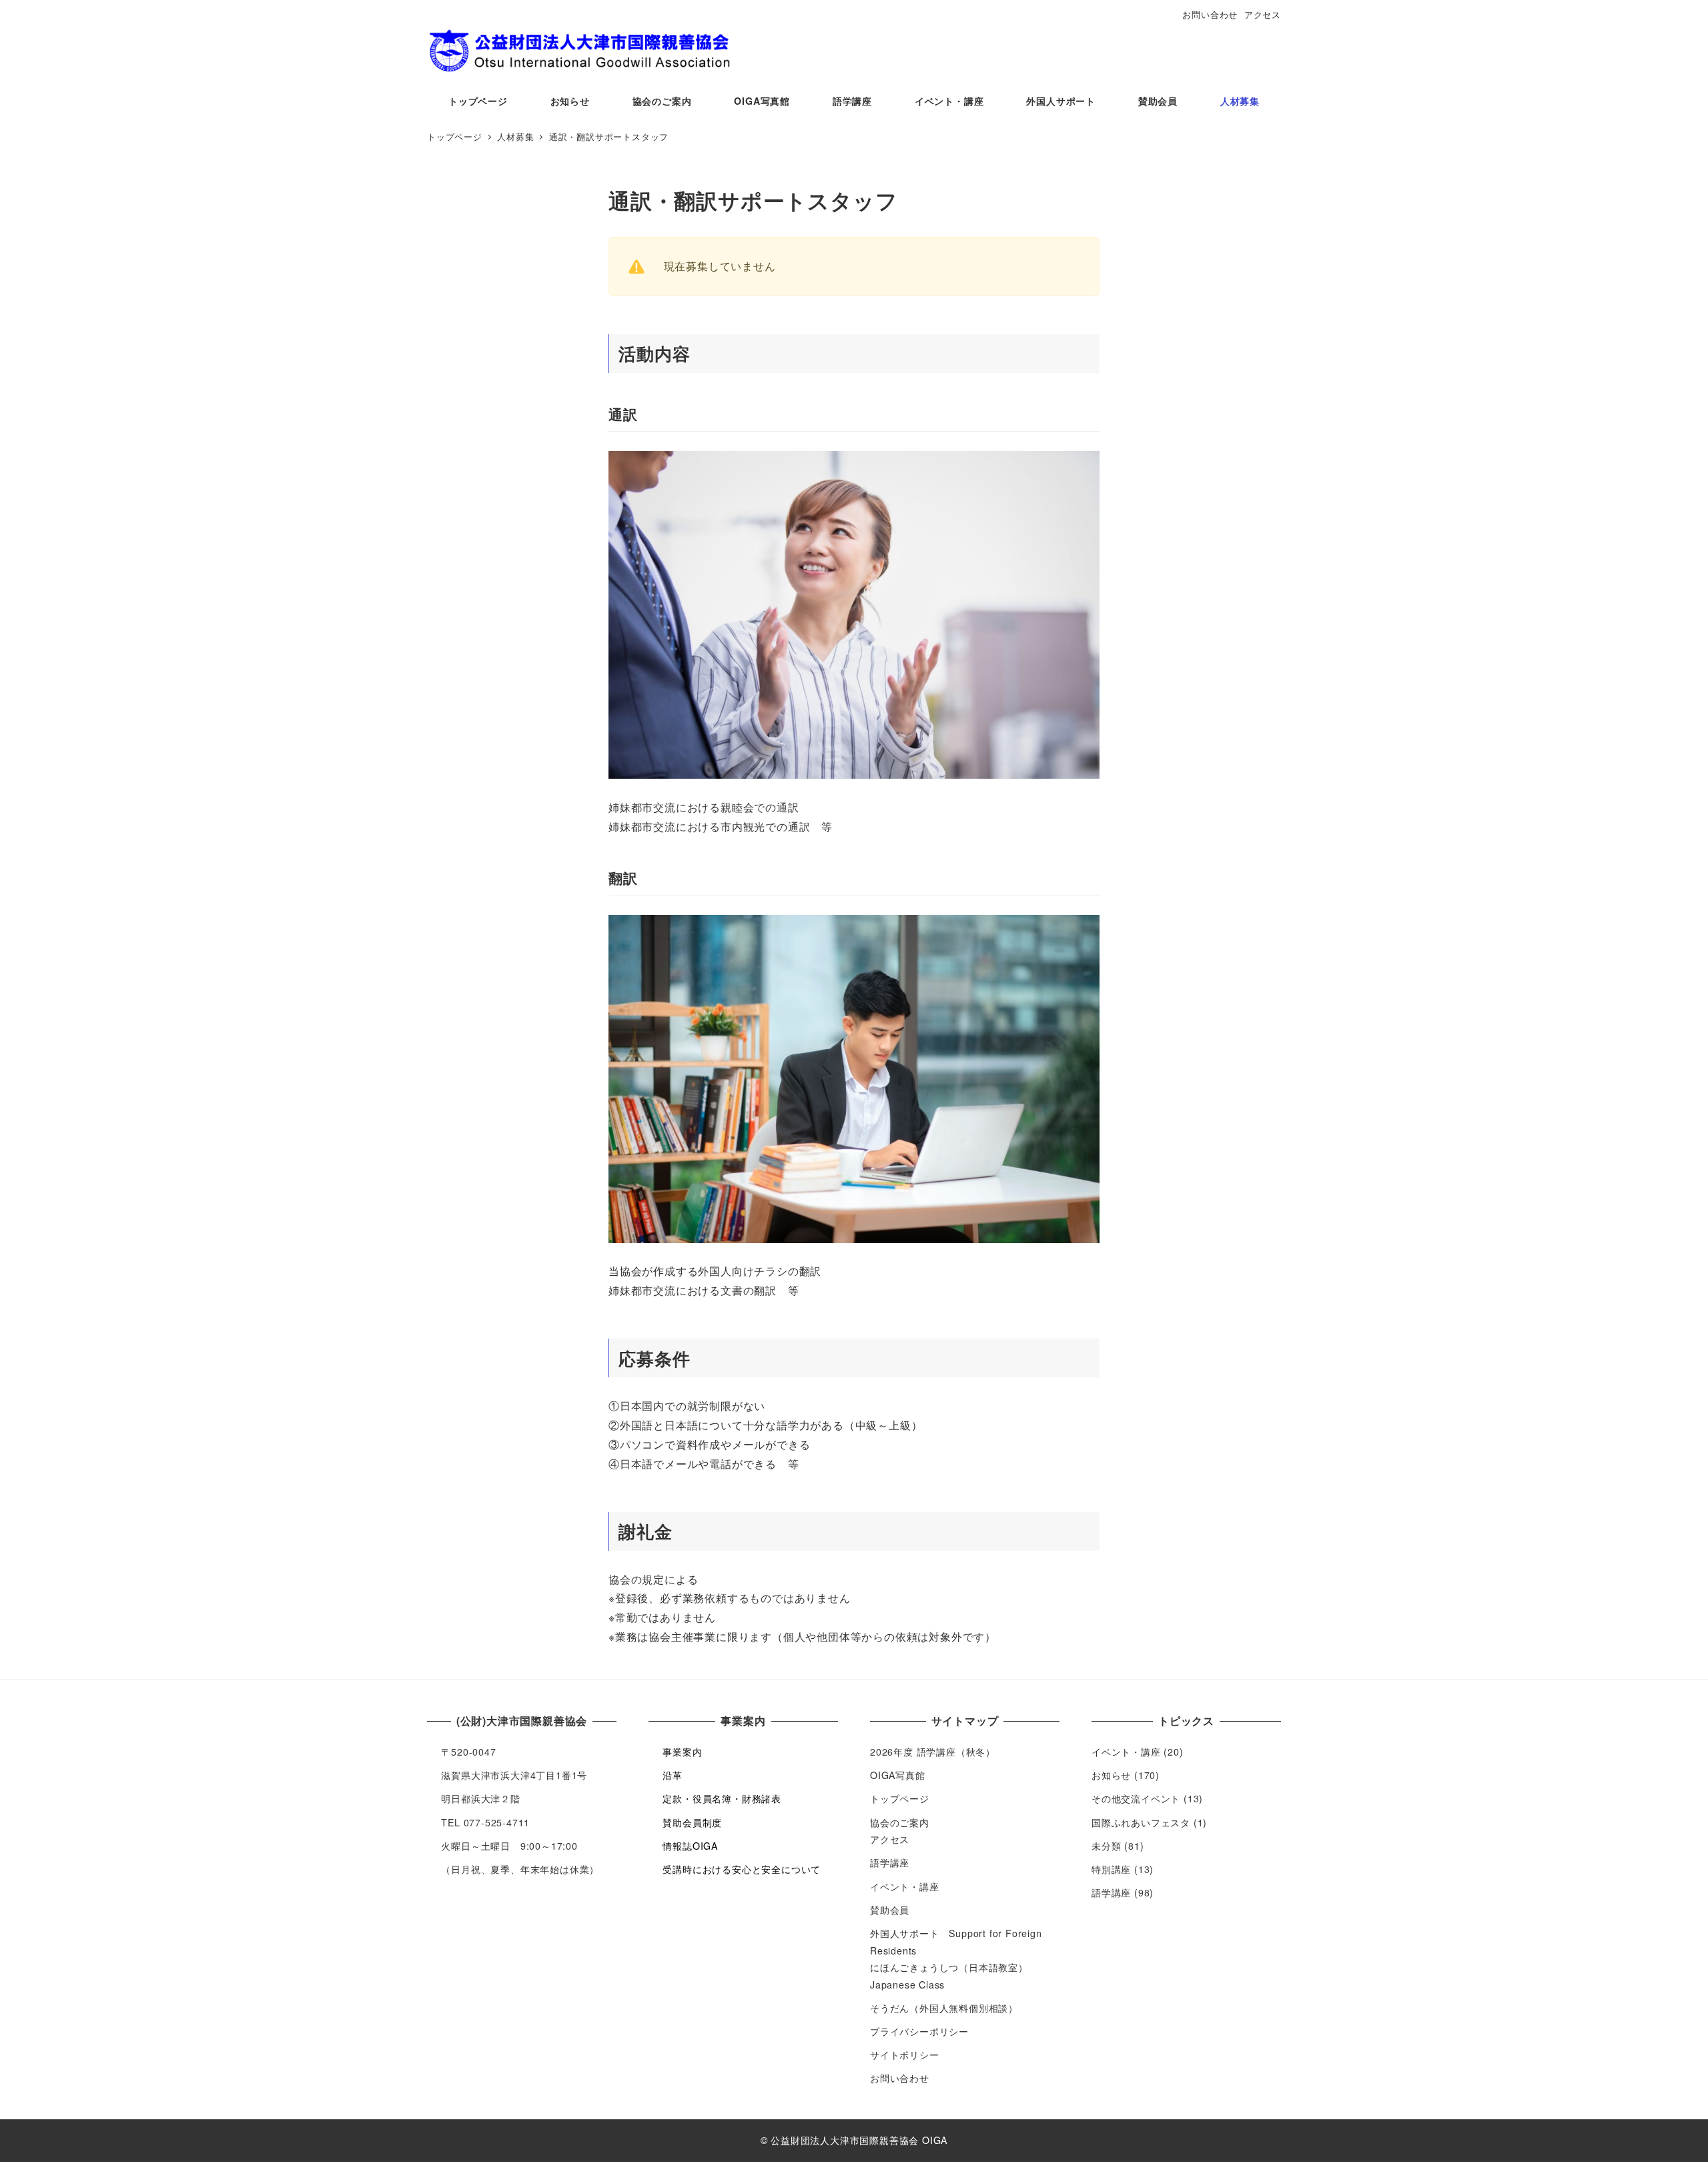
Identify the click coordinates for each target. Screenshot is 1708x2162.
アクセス (1263, 14)
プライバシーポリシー (919, 2031)
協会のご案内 (900, 1822)
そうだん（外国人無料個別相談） (944, 2008)
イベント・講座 (905, 1886)
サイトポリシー (905, 2055)
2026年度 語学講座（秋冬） (933, 1752)
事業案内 (682, 1752)
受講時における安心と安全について (742, 1869)
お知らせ (1111, 1775)
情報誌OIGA (690, 1846)
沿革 (673, 1775)
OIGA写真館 (898, 1775)
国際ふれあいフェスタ (1141, 1822)
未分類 (1106, 1846)
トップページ (900, 1798)
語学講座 (890, 1862)
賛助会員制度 (692, 1822)
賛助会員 (890, 1910)
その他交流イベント (1136, 1798)
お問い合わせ (1210, 14)
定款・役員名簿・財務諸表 (722, 1798)
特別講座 (1111, 1869)
